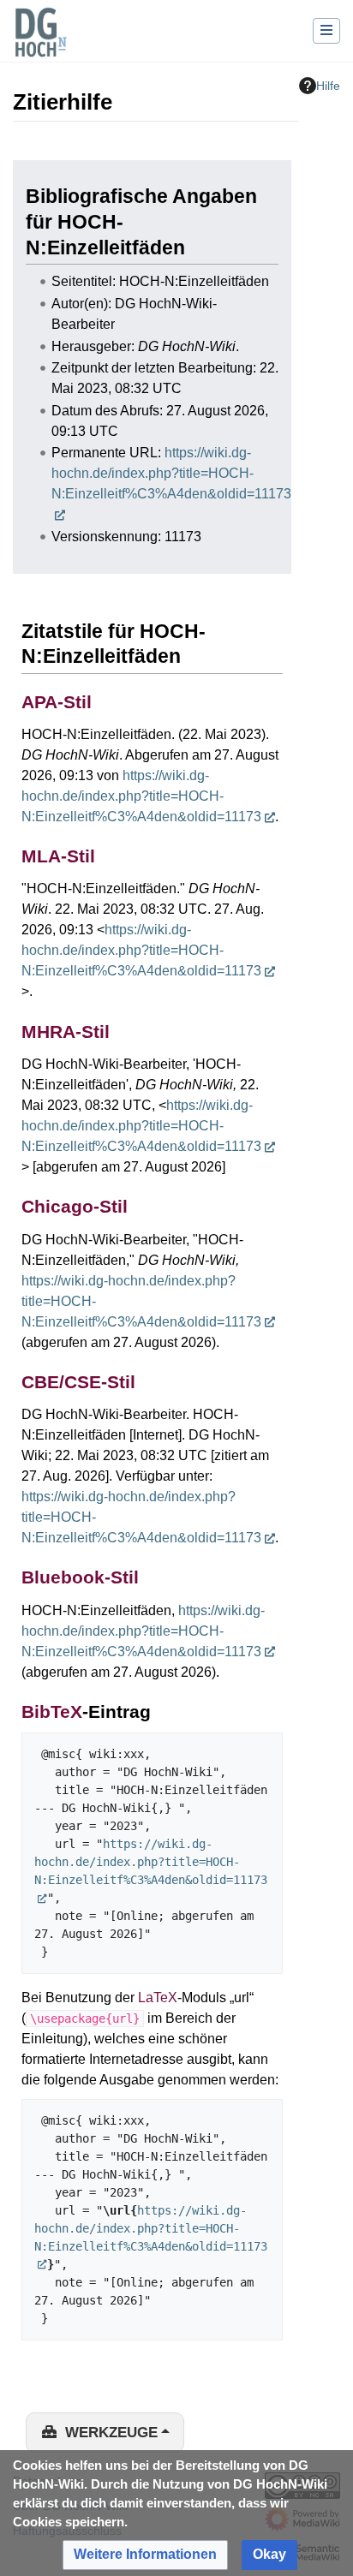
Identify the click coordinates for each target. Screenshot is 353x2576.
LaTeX (158, 1998)
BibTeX (52, 1711)
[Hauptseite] (40, 43)
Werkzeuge (111, 2433)
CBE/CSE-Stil (78, 1382)
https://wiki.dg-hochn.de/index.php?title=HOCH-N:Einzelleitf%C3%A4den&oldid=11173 (141, 796)
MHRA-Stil (66, 1032)
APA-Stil (57, 702)
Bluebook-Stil (80, 1577)
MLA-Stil (58, 856)
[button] (145, 2555)
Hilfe (328, 86)
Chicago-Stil (75, 1206)
